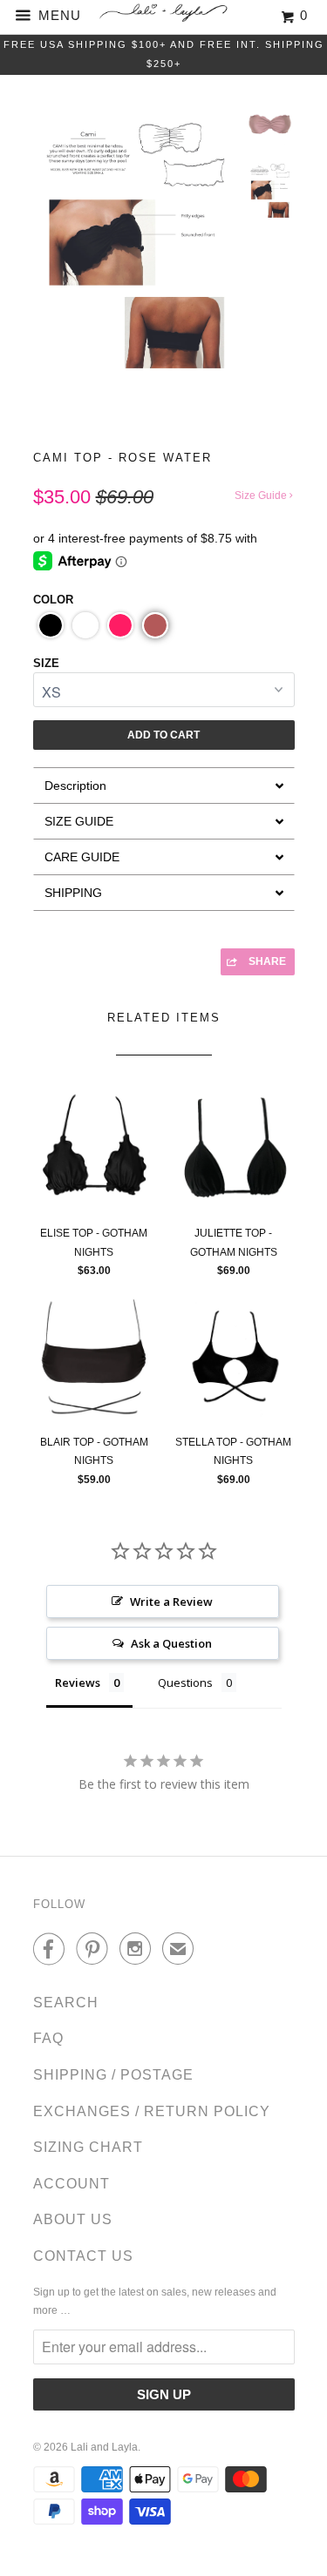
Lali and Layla (104, 2447)
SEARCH (66, 2003)
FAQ (48, 2038)
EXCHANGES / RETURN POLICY (152, 2111)
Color (53, 600)
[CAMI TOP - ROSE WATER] (135, 256)
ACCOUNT (72, 2184)
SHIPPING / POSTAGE (113, 2075)
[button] (51, 625)
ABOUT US (73, 2219)
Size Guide (262, 496)
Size (46, 663)
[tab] (164, 785)
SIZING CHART (88, 2147)
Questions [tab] (185, 1682)
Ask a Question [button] (171, 1643)
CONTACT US (83, 2256)
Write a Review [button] (171, 1602)
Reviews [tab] (78, 1682)
